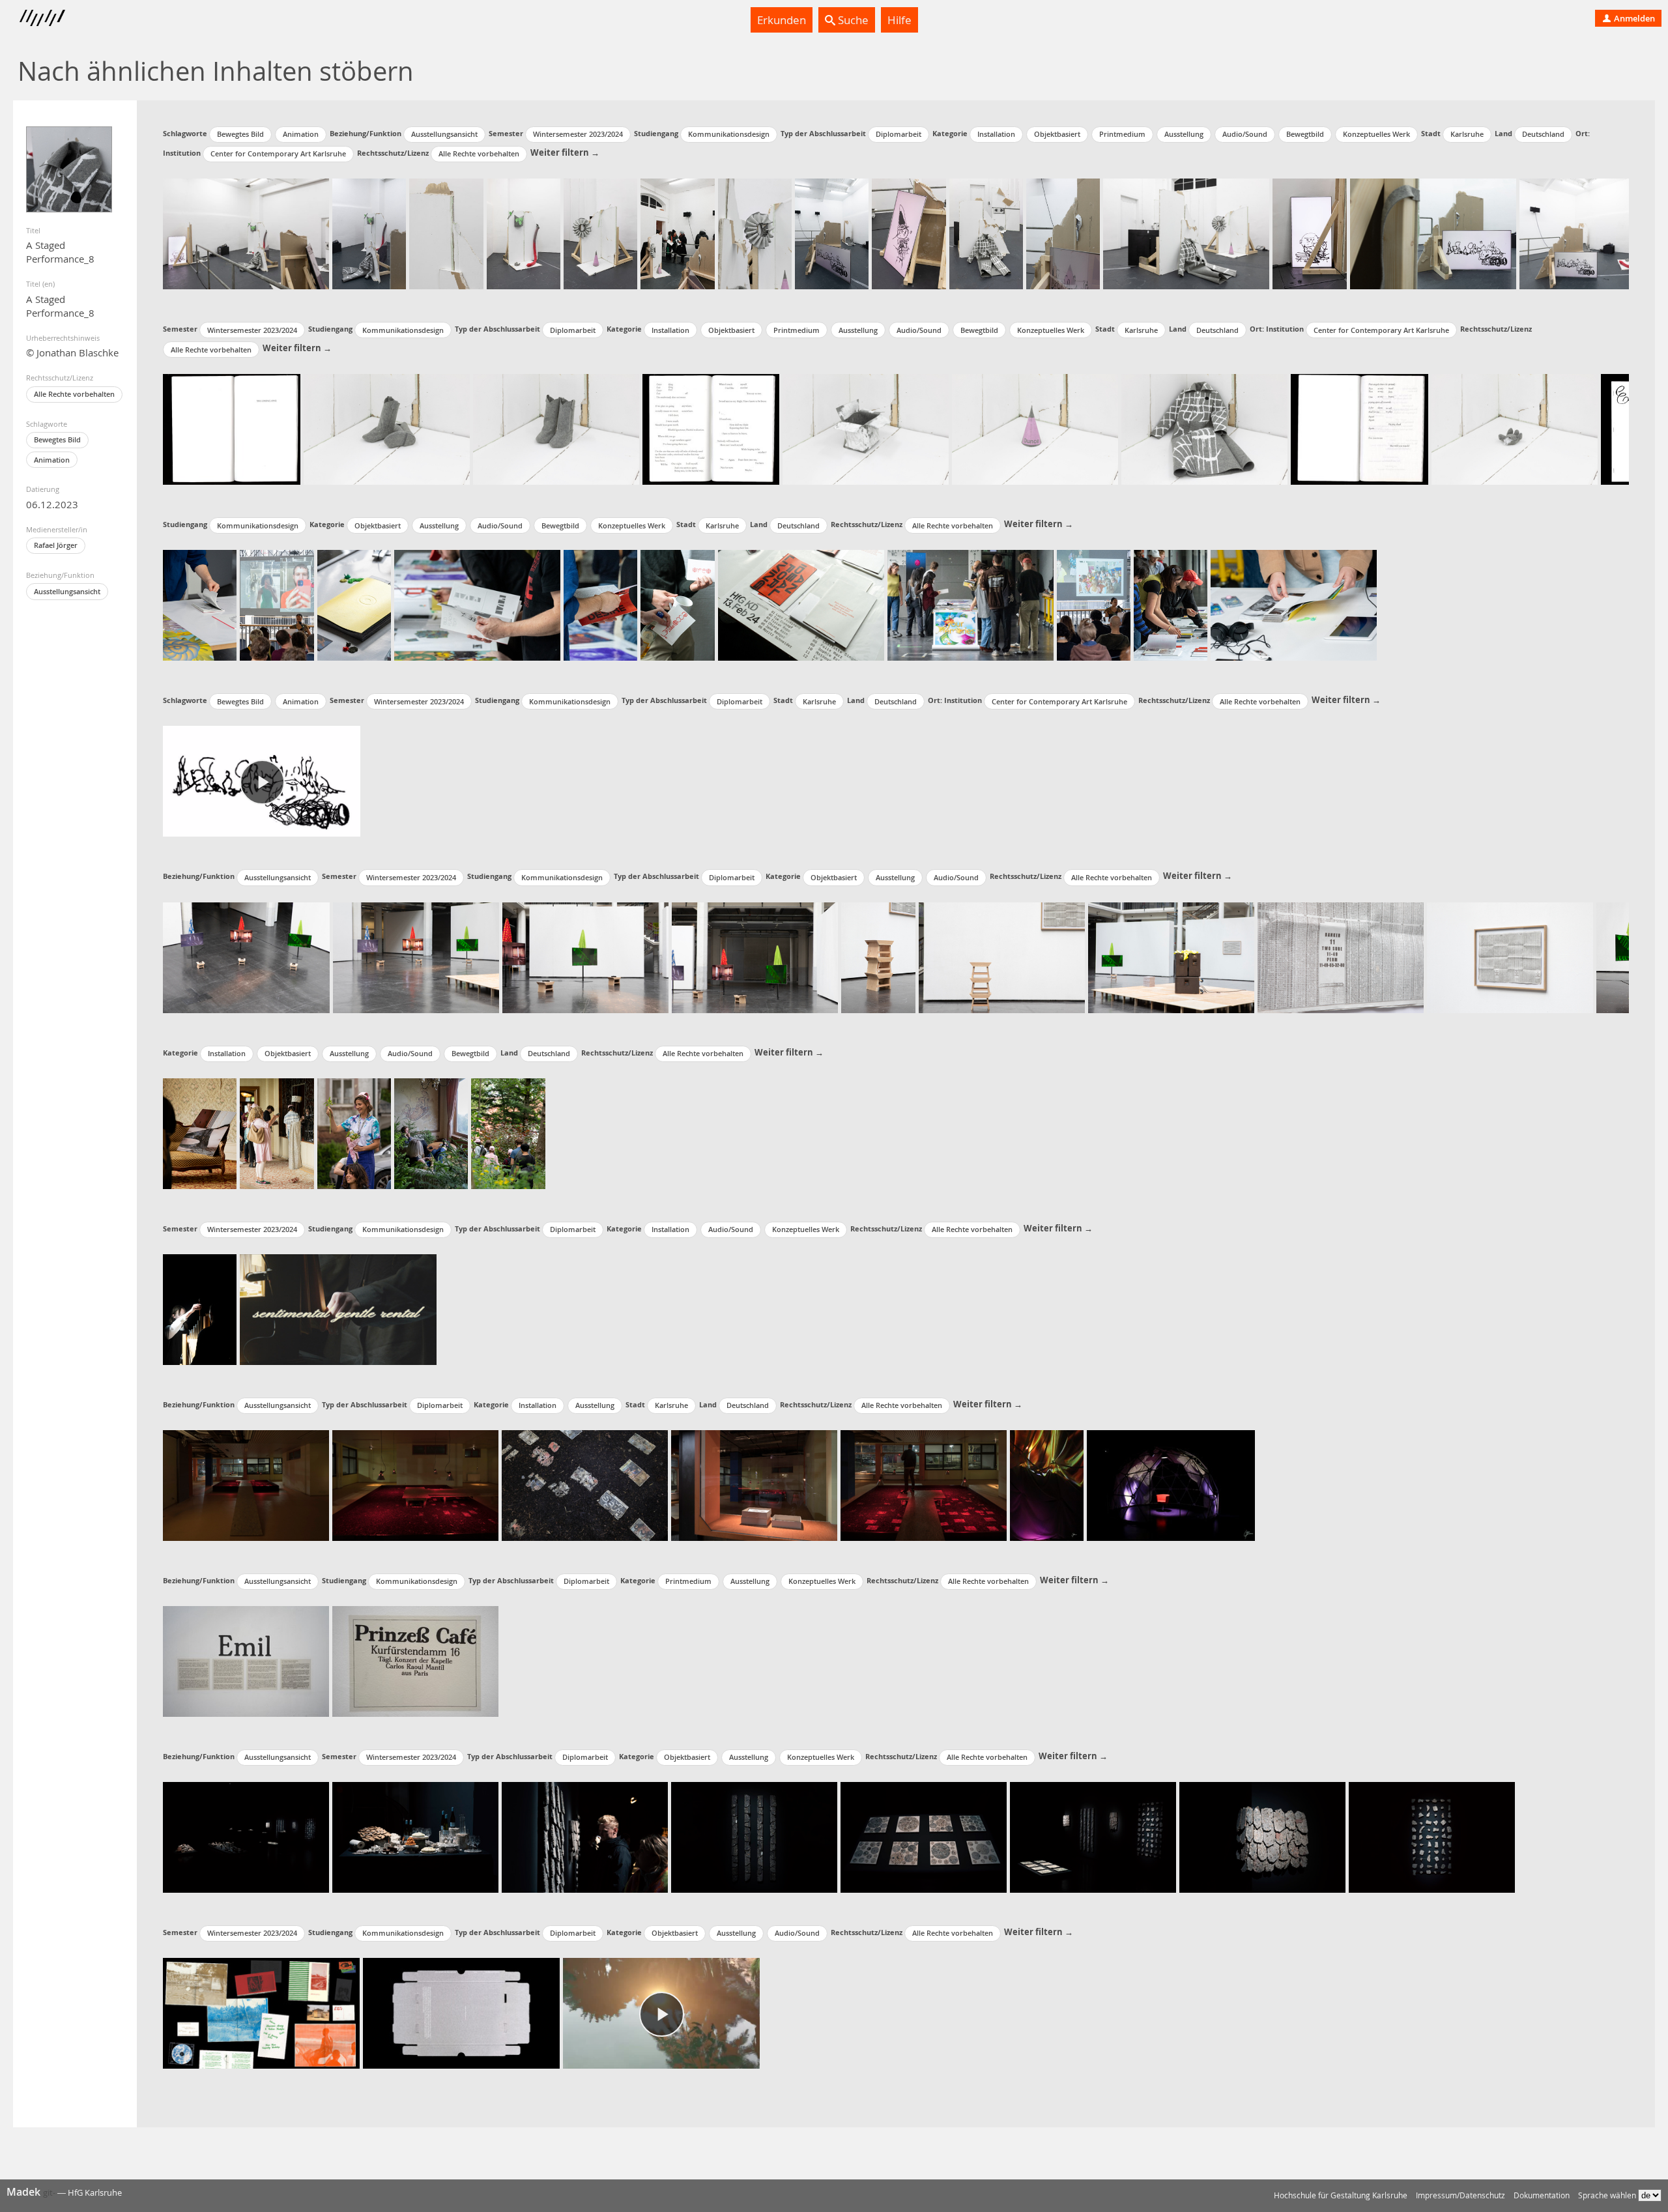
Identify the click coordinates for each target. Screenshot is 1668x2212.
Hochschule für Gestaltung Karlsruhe (1341, 2195)
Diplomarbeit (899, 134)
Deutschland (1543, 134)
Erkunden (782, 20)
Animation (52, 460)
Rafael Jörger (56, 545)
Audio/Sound (1245, 134)
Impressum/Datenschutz (1460, 2195)
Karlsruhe (1467, 134)
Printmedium (1122, 134)
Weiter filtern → (565, 152)
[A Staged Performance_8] (69, 169)
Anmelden (1633, 18)
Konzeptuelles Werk (1376, 134)
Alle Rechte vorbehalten (74, 394)
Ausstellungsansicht (67, 591)
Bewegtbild (1305, 134)
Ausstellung (1184, 134)
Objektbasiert (1057, 134)
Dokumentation (1542, 2195)
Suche (852, 20)
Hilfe (899, 20)
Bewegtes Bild (57, 439)
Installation (996, 134)
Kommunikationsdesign (729, 134)
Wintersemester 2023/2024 (578, 134)
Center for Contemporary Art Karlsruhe (278, 153)
